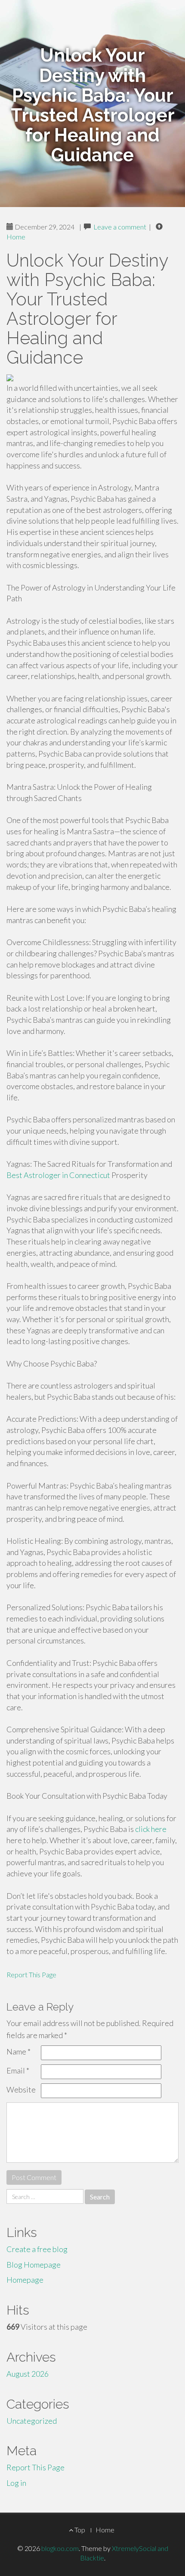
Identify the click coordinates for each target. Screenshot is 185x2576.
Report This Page (31, 1974)
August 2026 (28, 2374)
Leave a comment (120, 227)
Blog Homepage (34, 2265)
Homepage (25, 2280)
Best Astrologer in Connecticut (58, 1175)
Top (79, 2530)
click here (151, 1829)
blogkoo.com (60, 2548)
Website (21, 2089)
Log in (16, 2483)
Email (18, 2070)
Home (16, 237)
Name (18, 2051)
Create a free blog (37, 2249)
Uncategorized (32, 2421)
